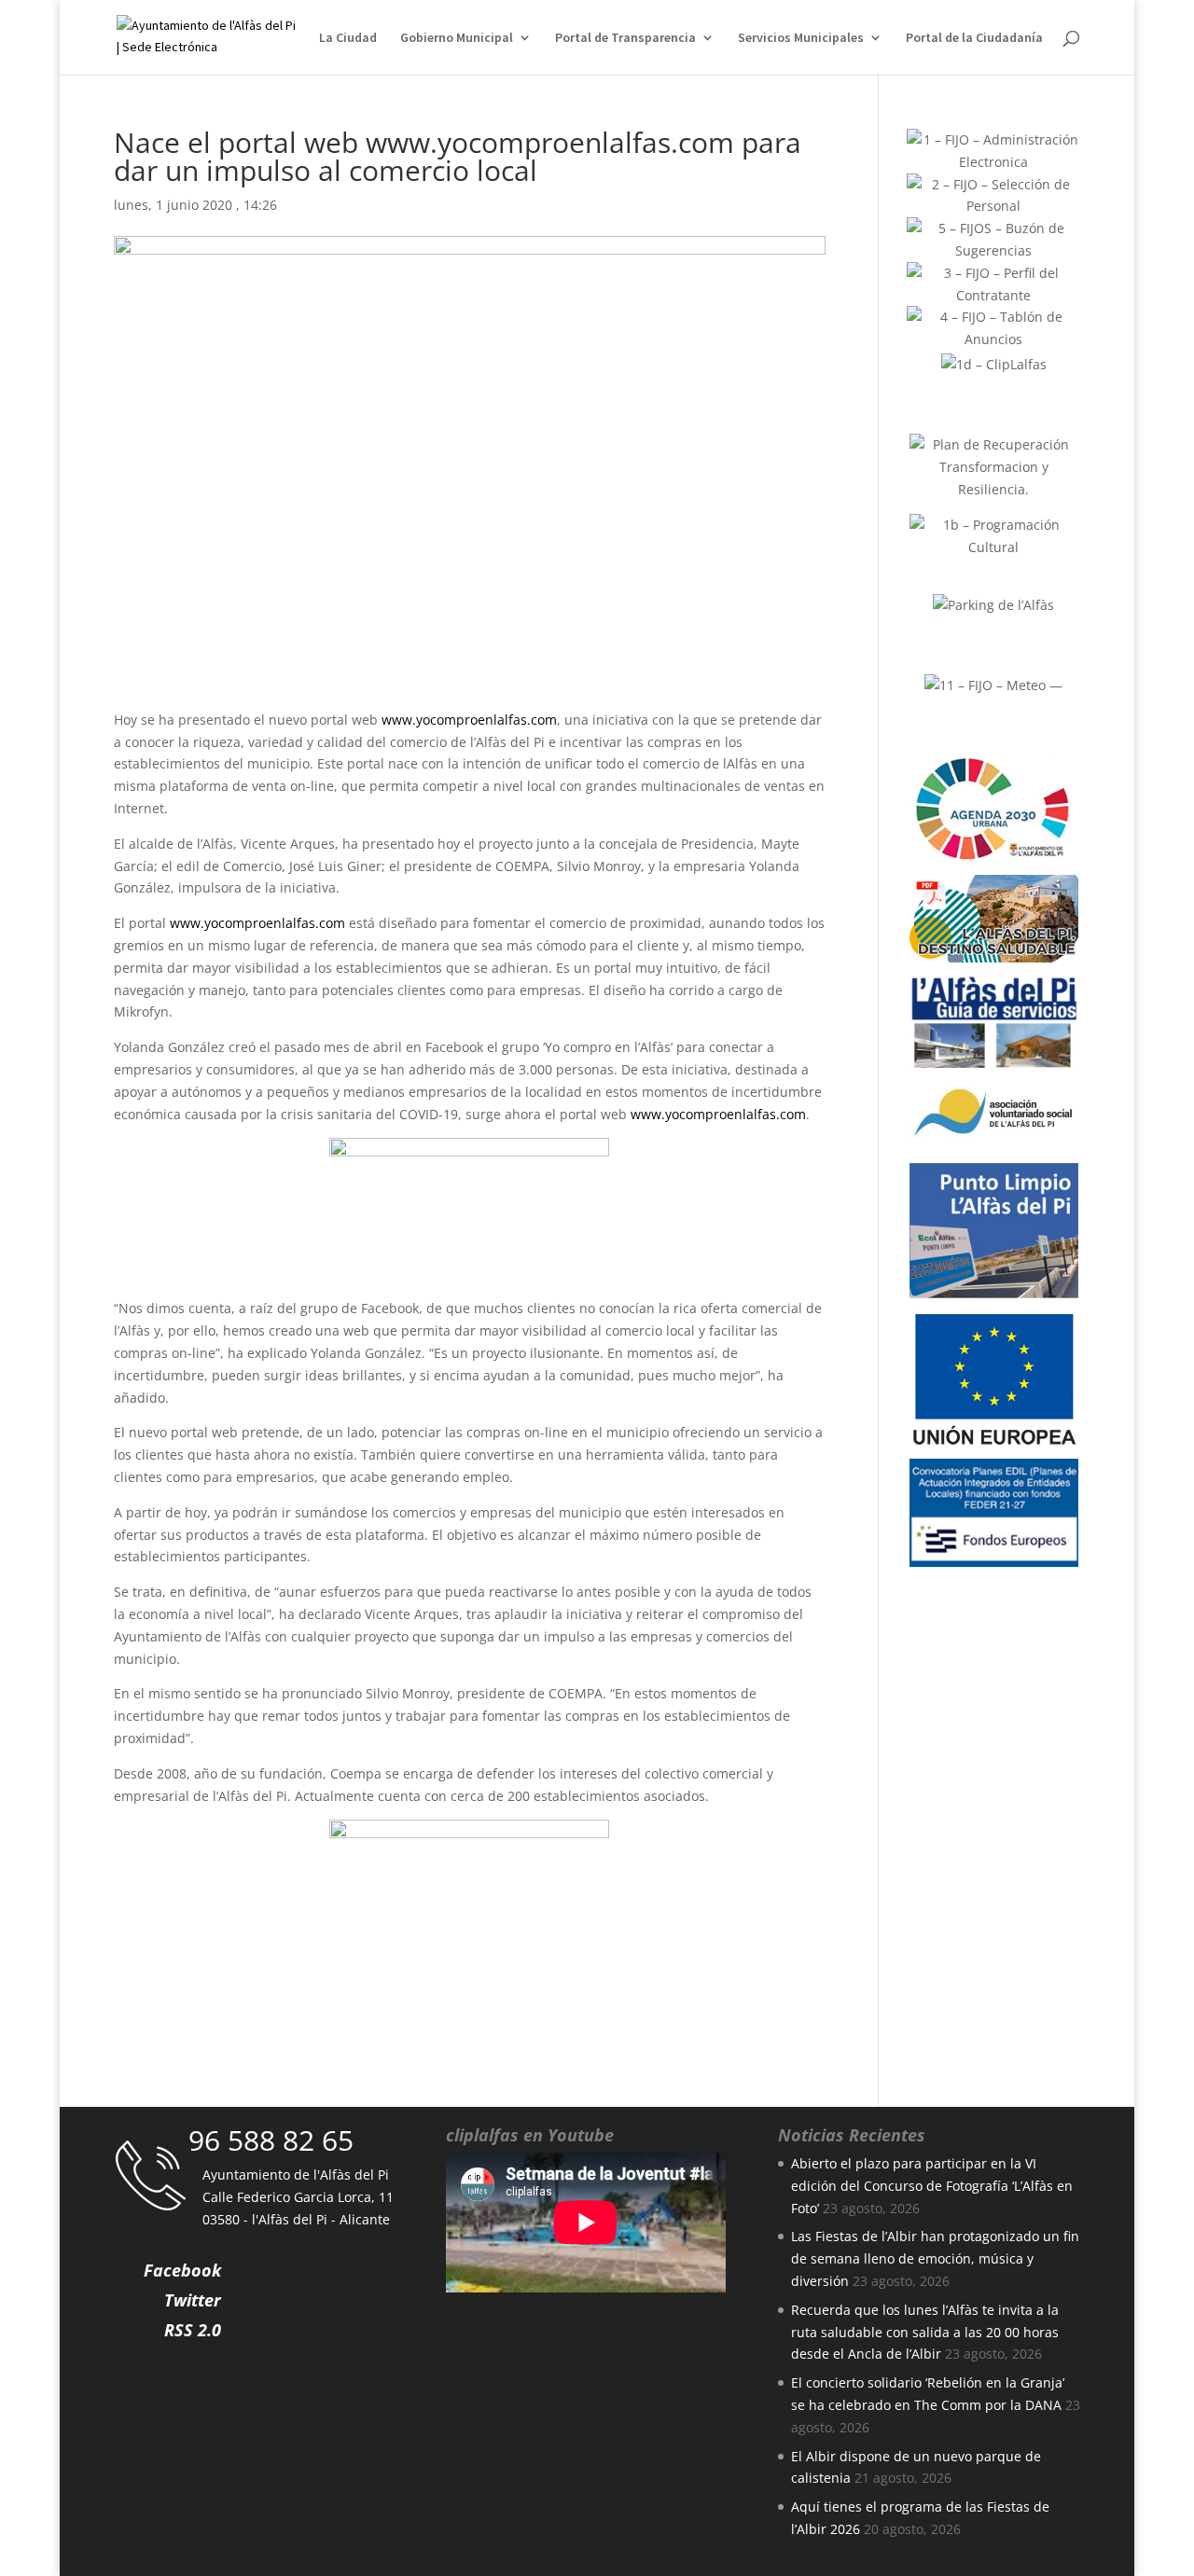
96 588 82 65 (271, 2140)
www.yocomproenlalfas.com (469, 720)
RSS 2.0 (193, 2330)
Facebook (182, 2270)
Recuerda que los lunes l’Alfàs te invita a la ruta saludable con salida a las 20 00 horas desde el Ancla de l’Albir (925, 2332)
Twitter (193, 2300)
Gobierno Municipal (457, 38)
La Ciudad (348, 38)
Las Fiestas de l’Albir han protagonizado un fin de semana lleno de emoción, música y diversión (935, 2258)
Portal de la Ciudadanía (974, 38)
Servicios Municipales (801, 38)
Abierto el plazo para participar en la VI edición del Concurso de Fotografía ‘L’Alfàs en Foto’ (932, 2186)
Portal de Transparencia (625, 38)
